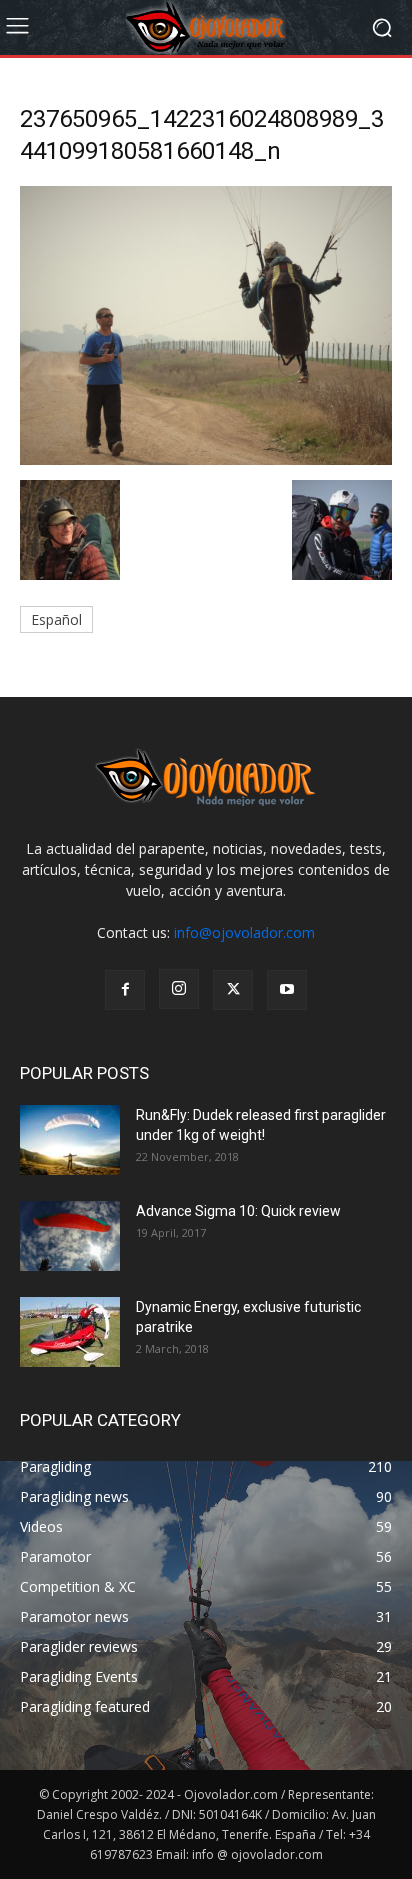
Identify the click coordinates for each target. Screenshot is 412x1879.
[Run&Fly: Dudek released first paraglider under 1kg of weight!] (70, 1140)
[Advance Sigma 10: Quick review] (70, 1236)
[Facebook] (125, 990)
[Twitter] (233, 990)
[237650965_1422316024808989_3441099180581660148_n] (206, 459)
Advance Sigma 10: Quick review (238, 1211)
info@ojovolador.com (244, 932)
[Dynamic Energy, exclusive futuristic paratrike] (70, 1332)
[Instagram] (179, 989)
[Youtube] (287, 990)
